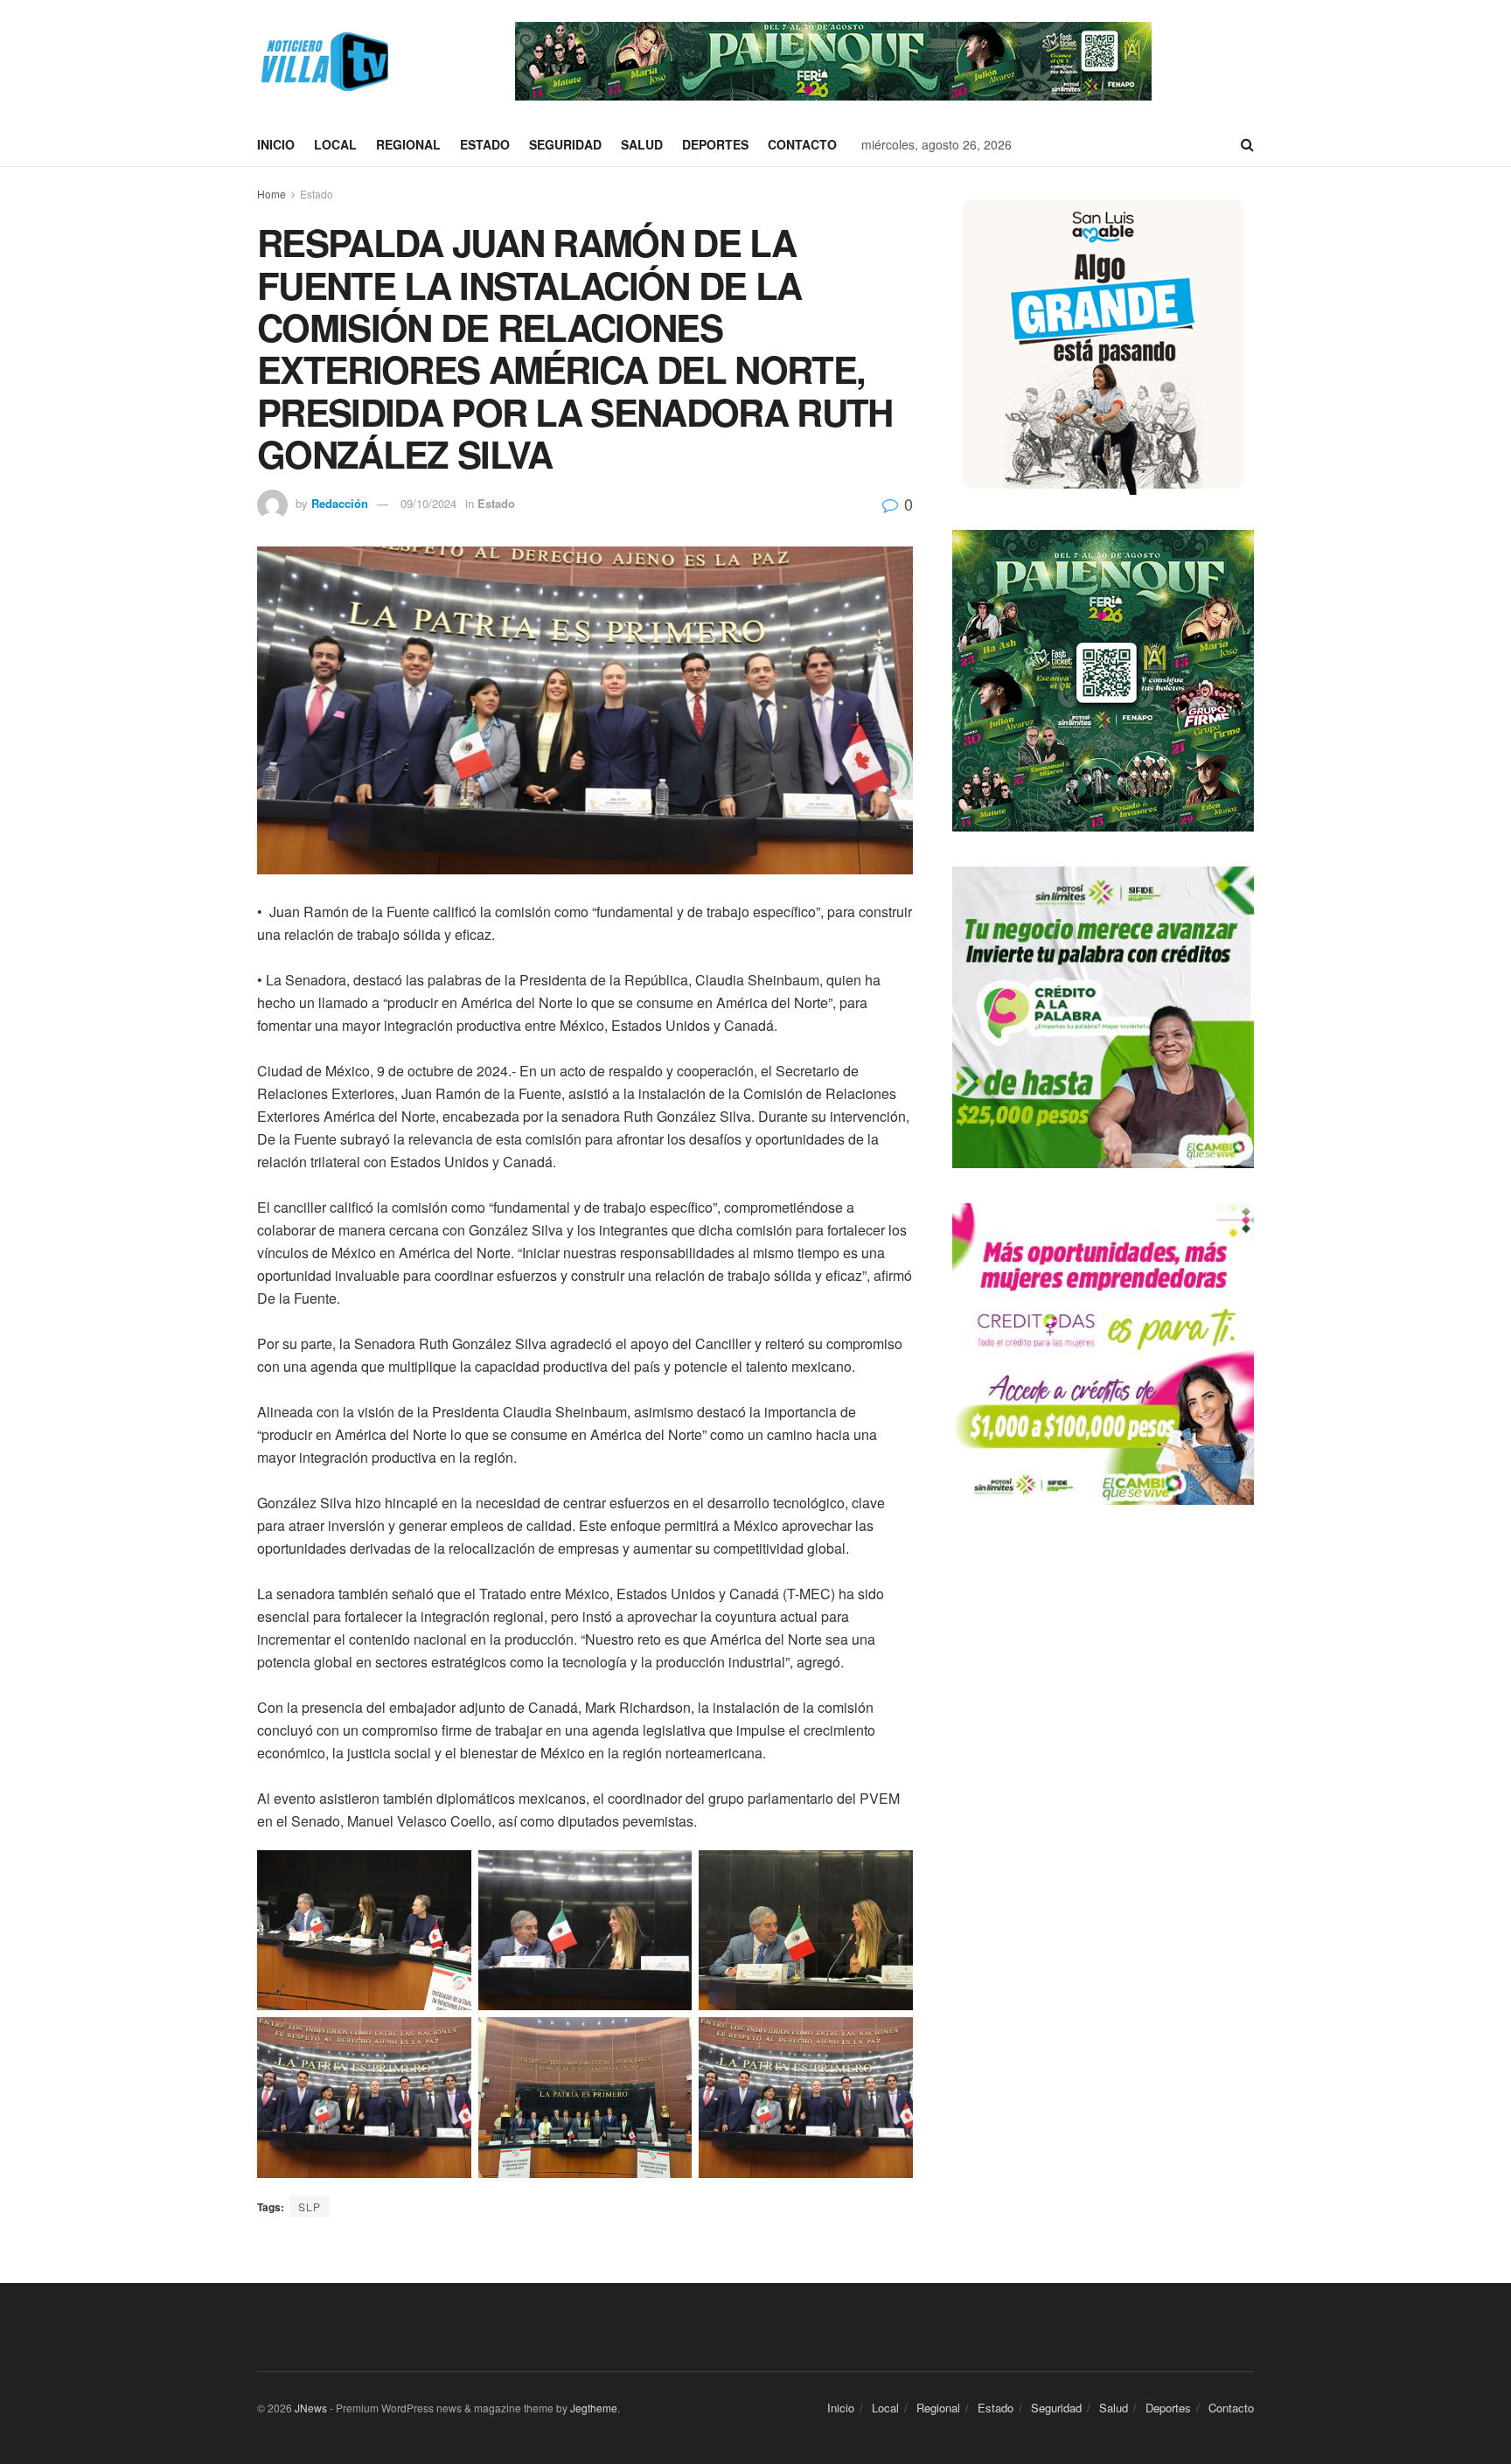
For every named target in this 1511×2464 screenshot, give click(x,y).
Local (335, 144)
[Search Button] (1247, 144)
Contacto (802, 144)
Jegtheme (594, 2408)
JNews (311, 2408)
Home (272, 194)
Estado (485, 144)
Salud (642, 144)
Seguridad (565, 144)
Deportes (715, 144)
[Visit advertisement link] (833, 61)
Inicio (276, 144)
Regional (408, 144)
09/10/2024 (428, 503)
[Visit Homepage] (323, 62)
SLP (310, 2206)
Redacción (340, 503)
